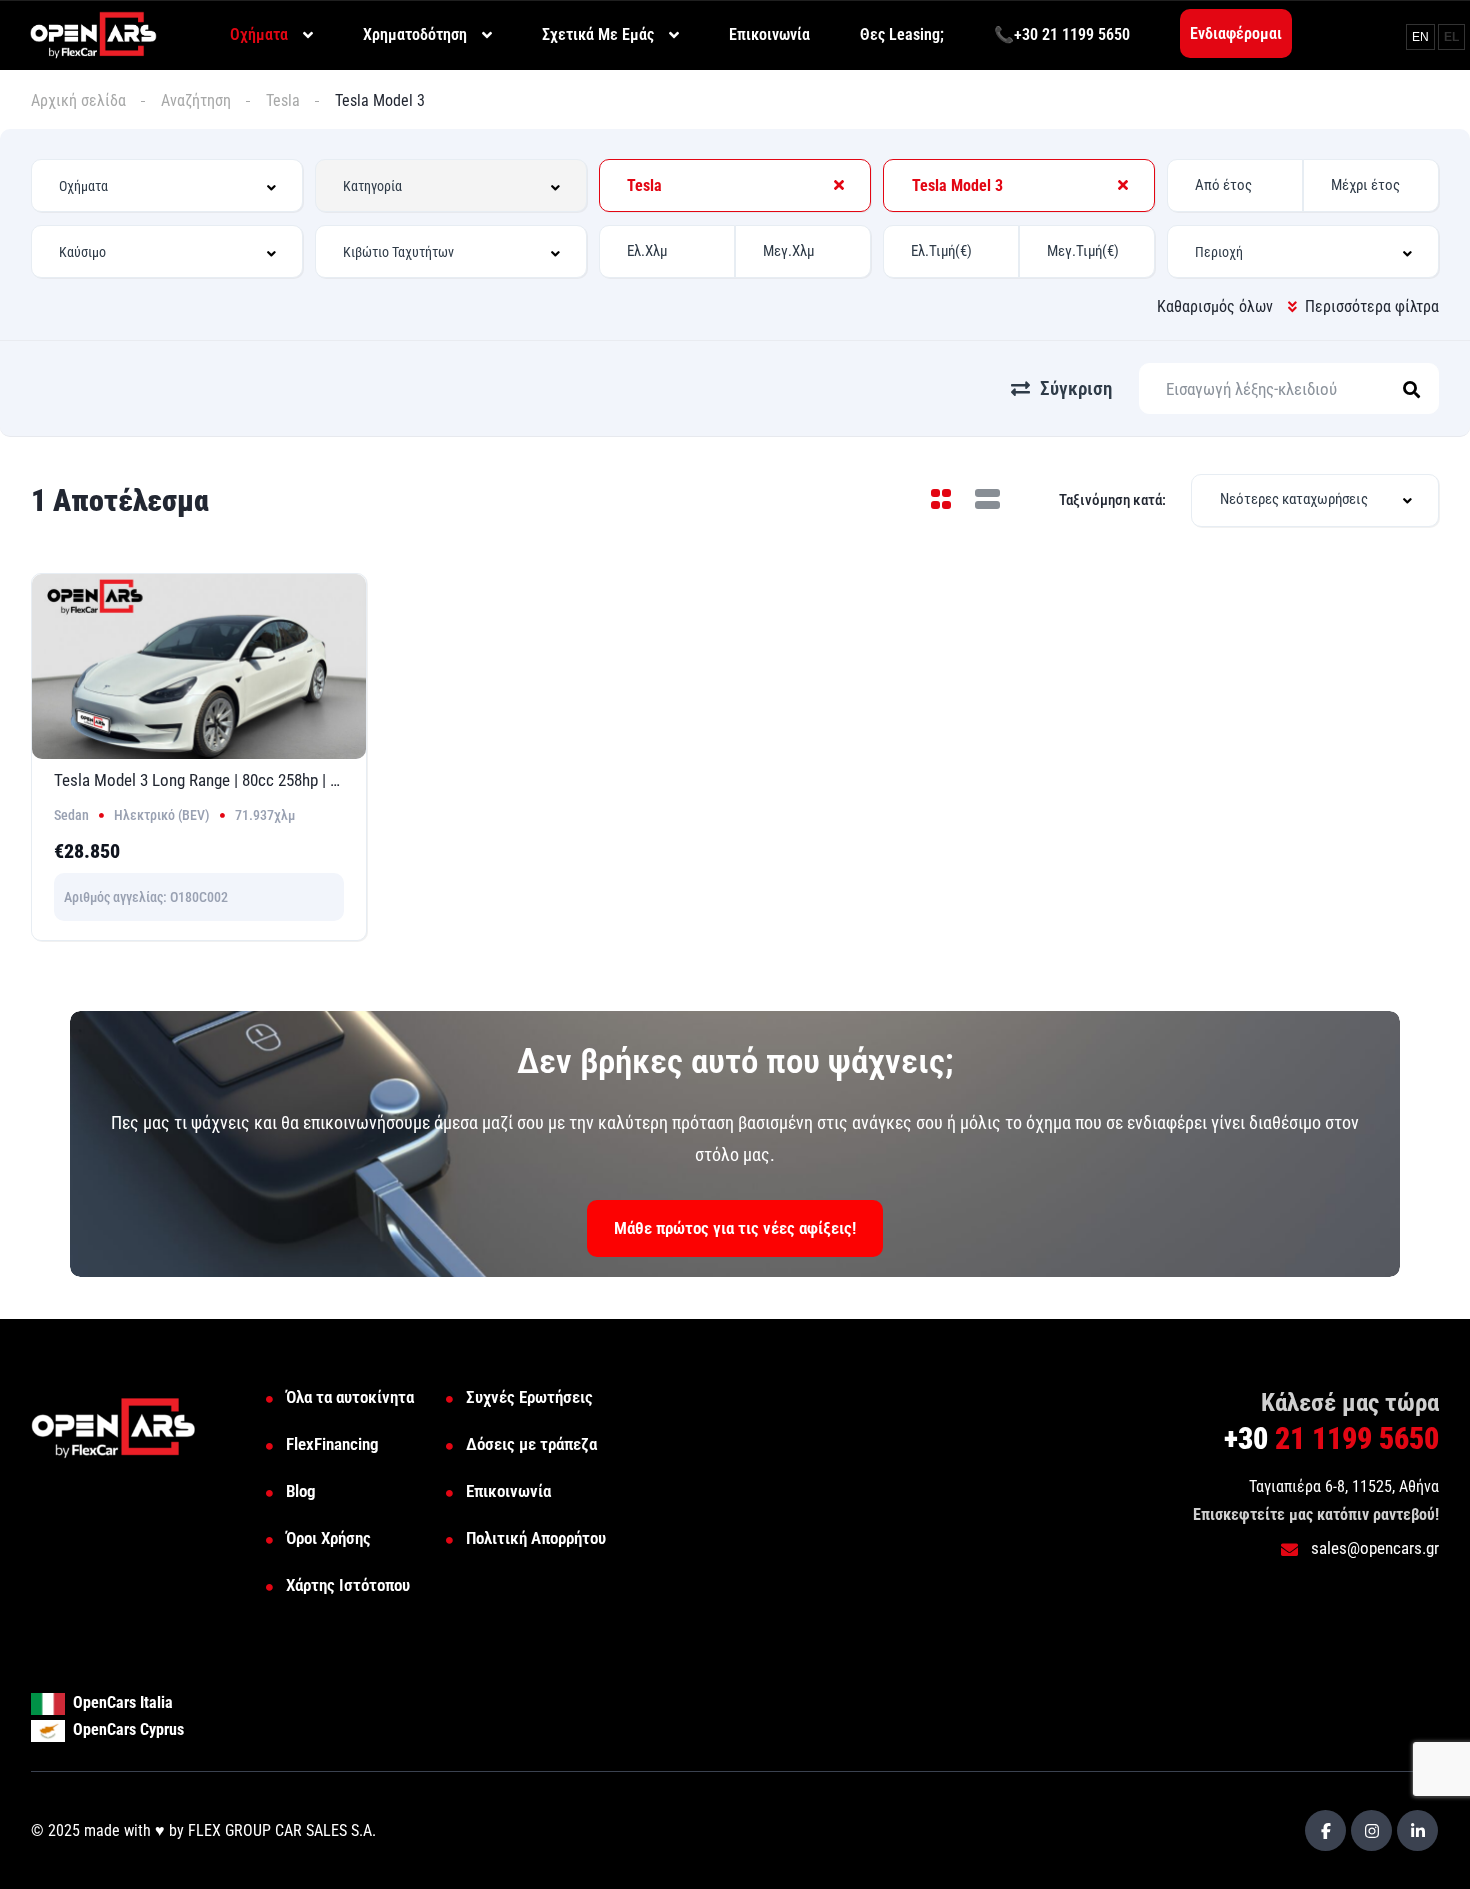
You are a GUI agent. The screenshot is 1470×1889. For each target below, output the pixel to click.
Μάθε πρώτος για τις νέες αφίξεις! (735, 1228)
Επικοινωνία (508, 1491)
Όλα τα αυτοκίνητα (350, 1397)
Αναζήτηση (196, 100)
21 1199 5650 (1331, 1438)
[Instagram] (1371, 1830)
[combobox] (167, 185)
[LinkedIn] (1417, 1830)
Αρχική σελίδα (78, 100)
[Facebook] (1325, 1830)
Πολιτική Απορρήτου (536, 1538)
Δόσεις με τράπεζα (531, 1444)
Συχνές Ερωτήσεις (529, 1397)
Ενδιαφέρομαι (1236, 33)
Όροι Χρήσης (328, 1538)
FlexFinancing (332, 1444)
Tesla (283, 100)
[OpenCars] (93, 33)
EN (1420, 37)
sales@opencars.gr (1373, 1548)
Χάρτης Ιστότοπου (348, 1585)
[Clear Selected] (839, 185)
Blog (301, 1491)
